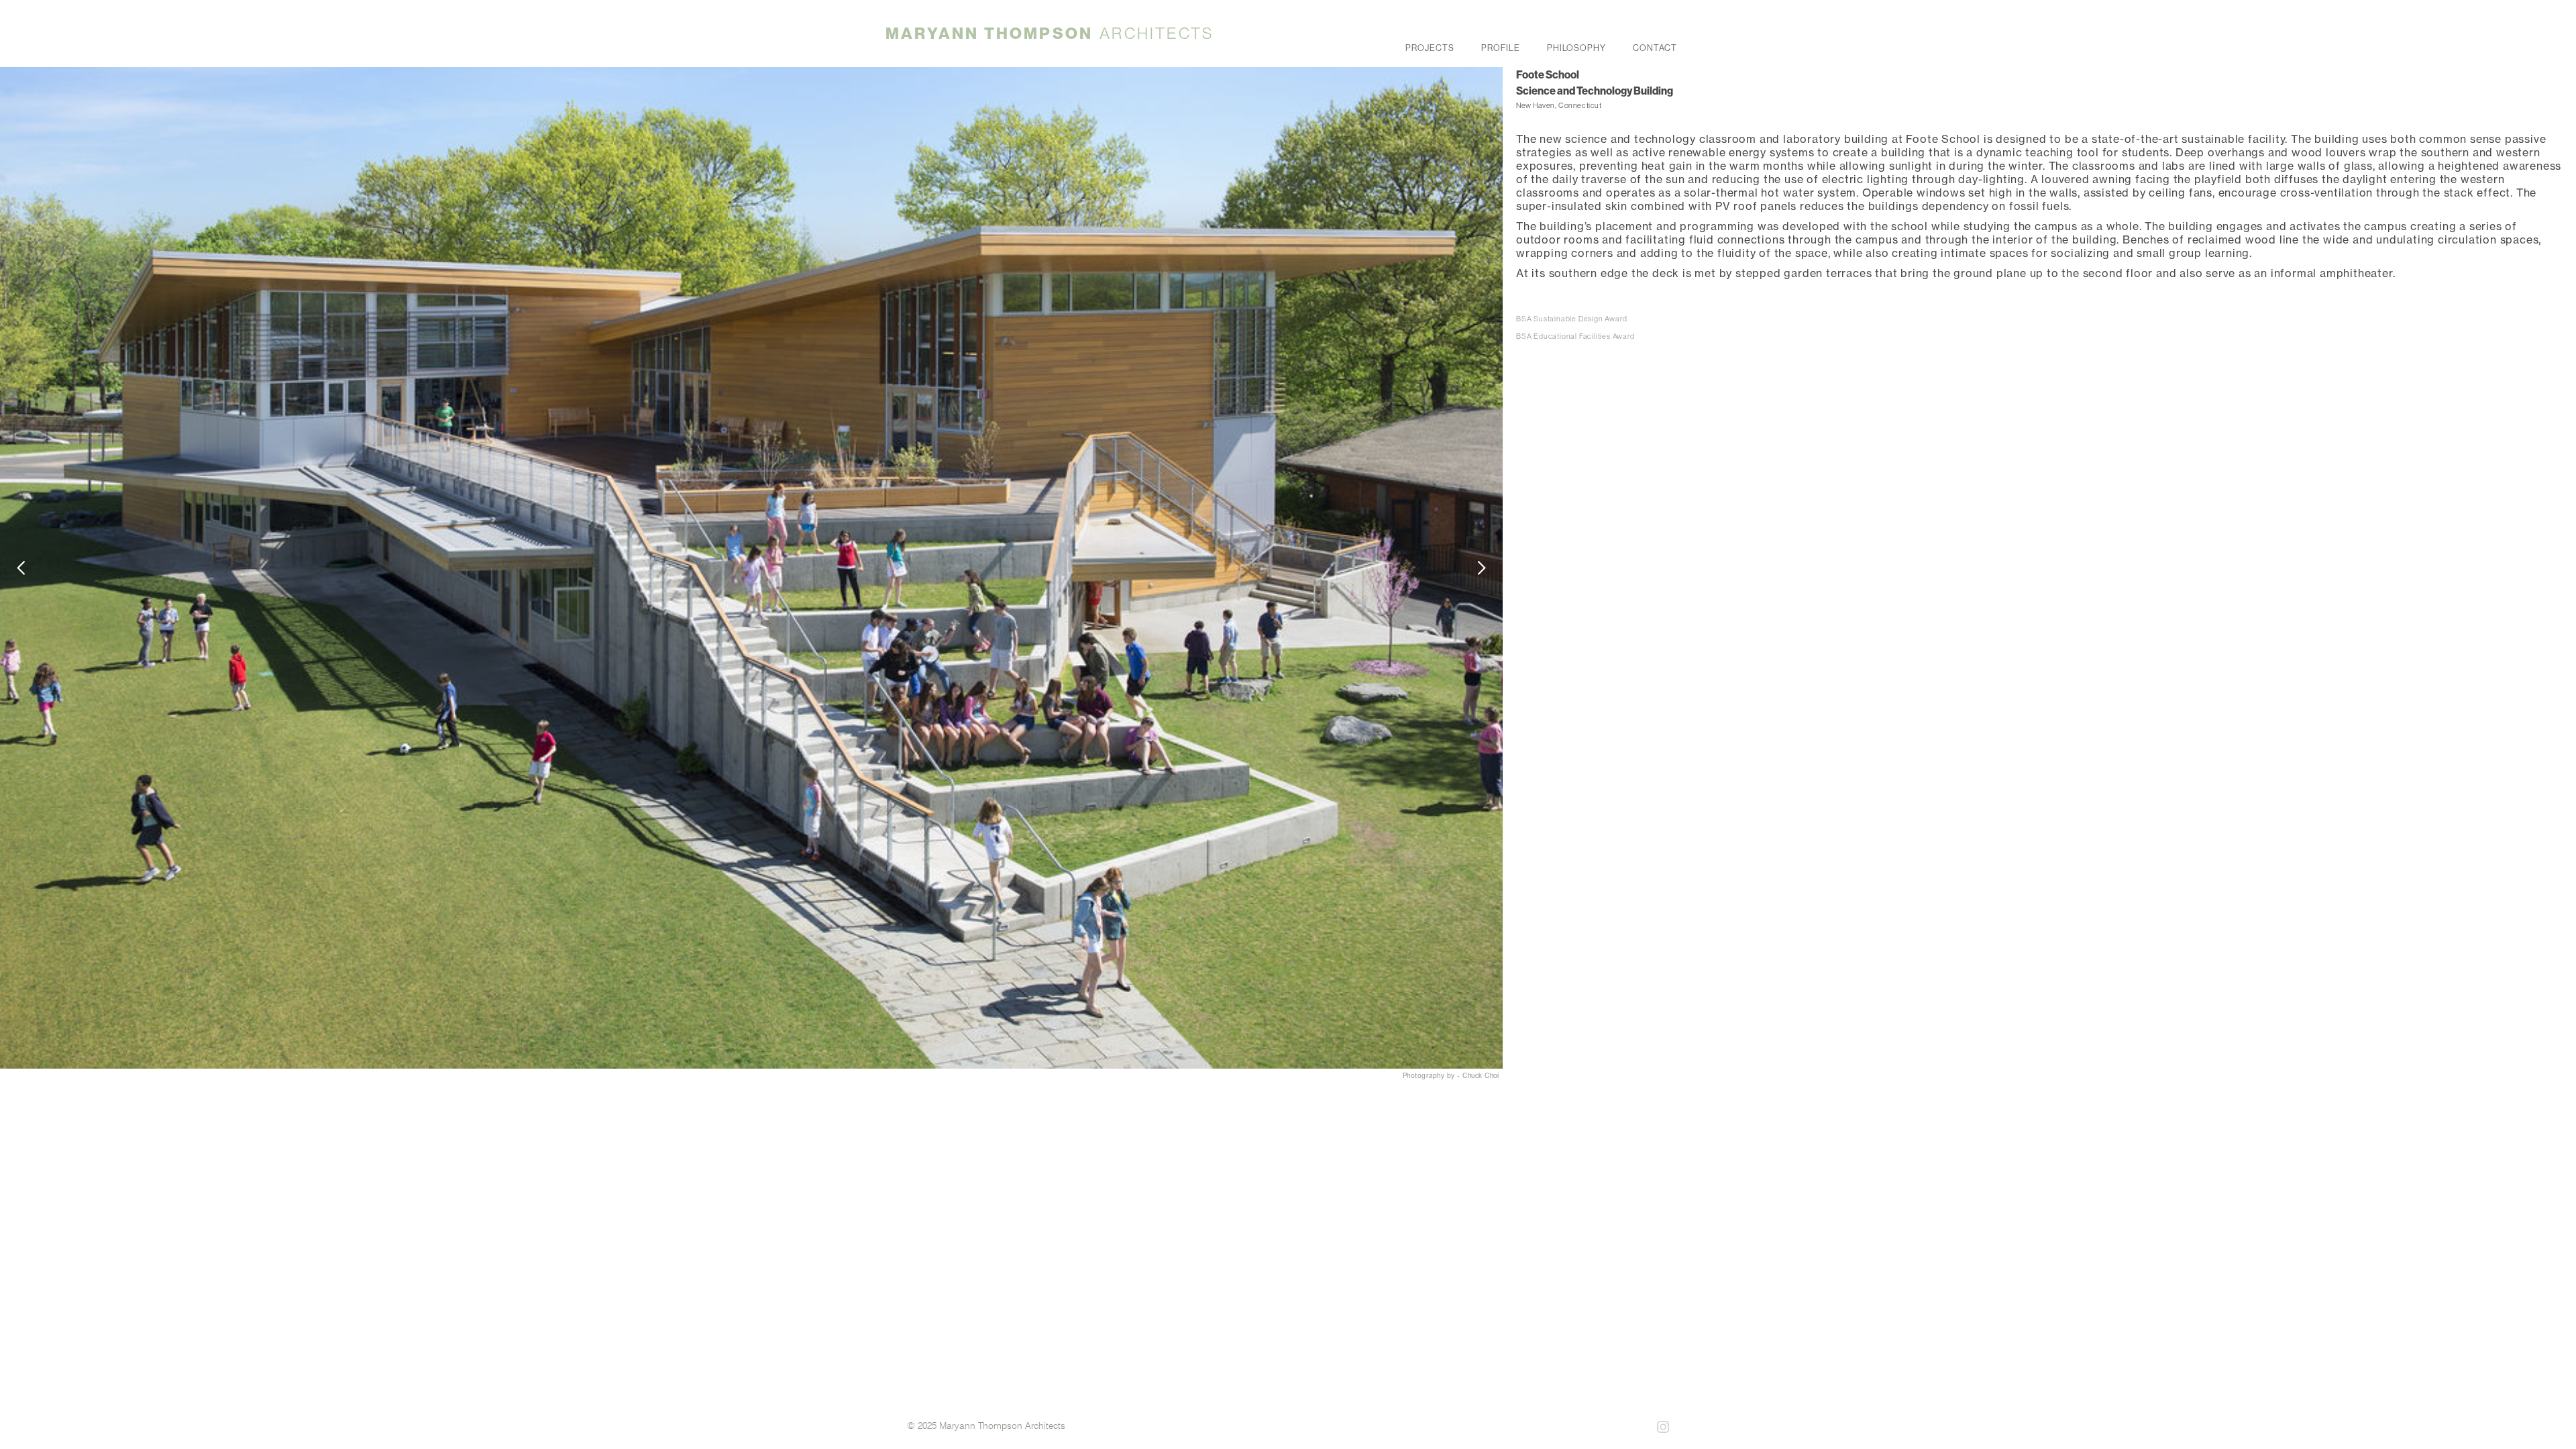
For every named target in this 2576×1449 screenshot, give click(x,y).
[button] (27, 568)
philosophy (1577, 46)
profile (1501, 46)
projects (1430, 46)
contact (1655, 46)
